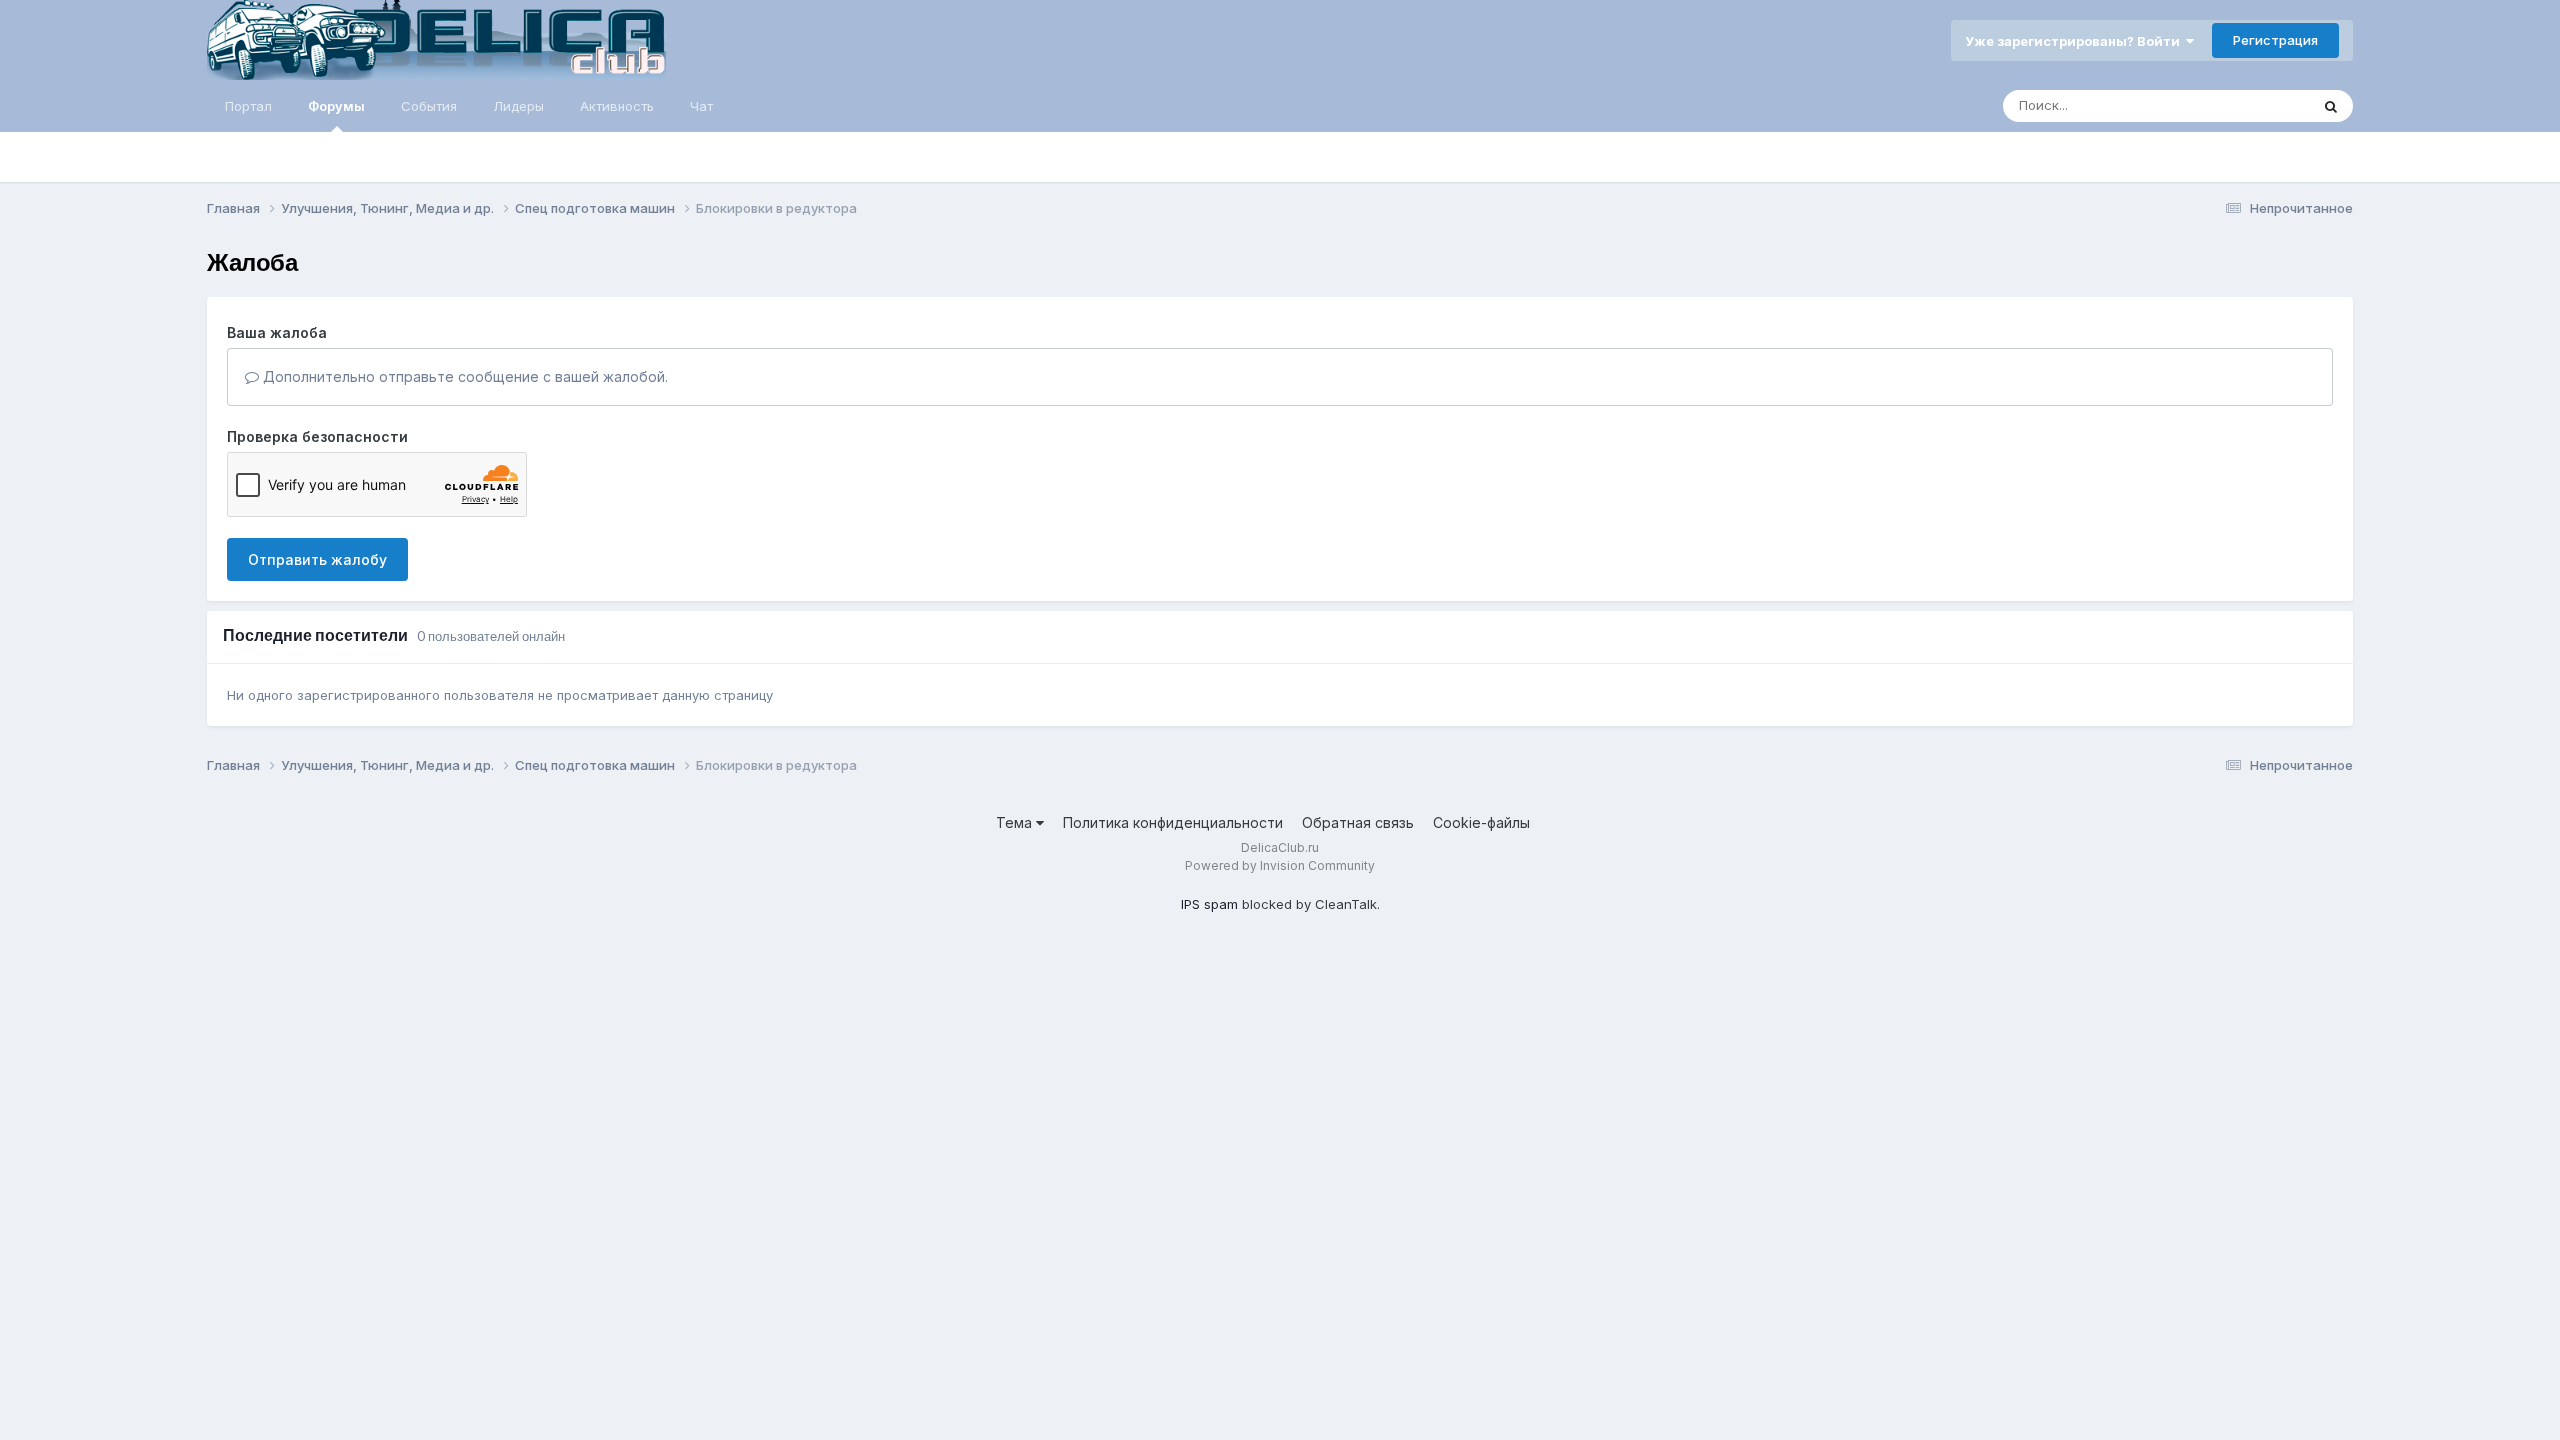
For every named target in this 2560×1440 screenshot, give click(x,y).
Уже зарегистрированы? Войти (2075, 41)
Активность (617, 106)
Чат (701, 106)
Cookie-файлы (1481, 822)
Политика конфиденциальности (1173, 822)
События (429, 106)
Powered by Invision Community (1280, 865)
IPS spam (1209, 904)
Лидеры (518, 106)
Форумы (336, 106)
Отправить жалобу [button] (317, 559)
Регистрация (2275, 40)
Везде (2263, 105)
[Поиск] (2331, 106)
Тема (1016, 822)
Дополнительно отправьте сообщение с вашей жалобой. (463, 376)
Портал (248, 106)
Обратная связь (1358, 822)
